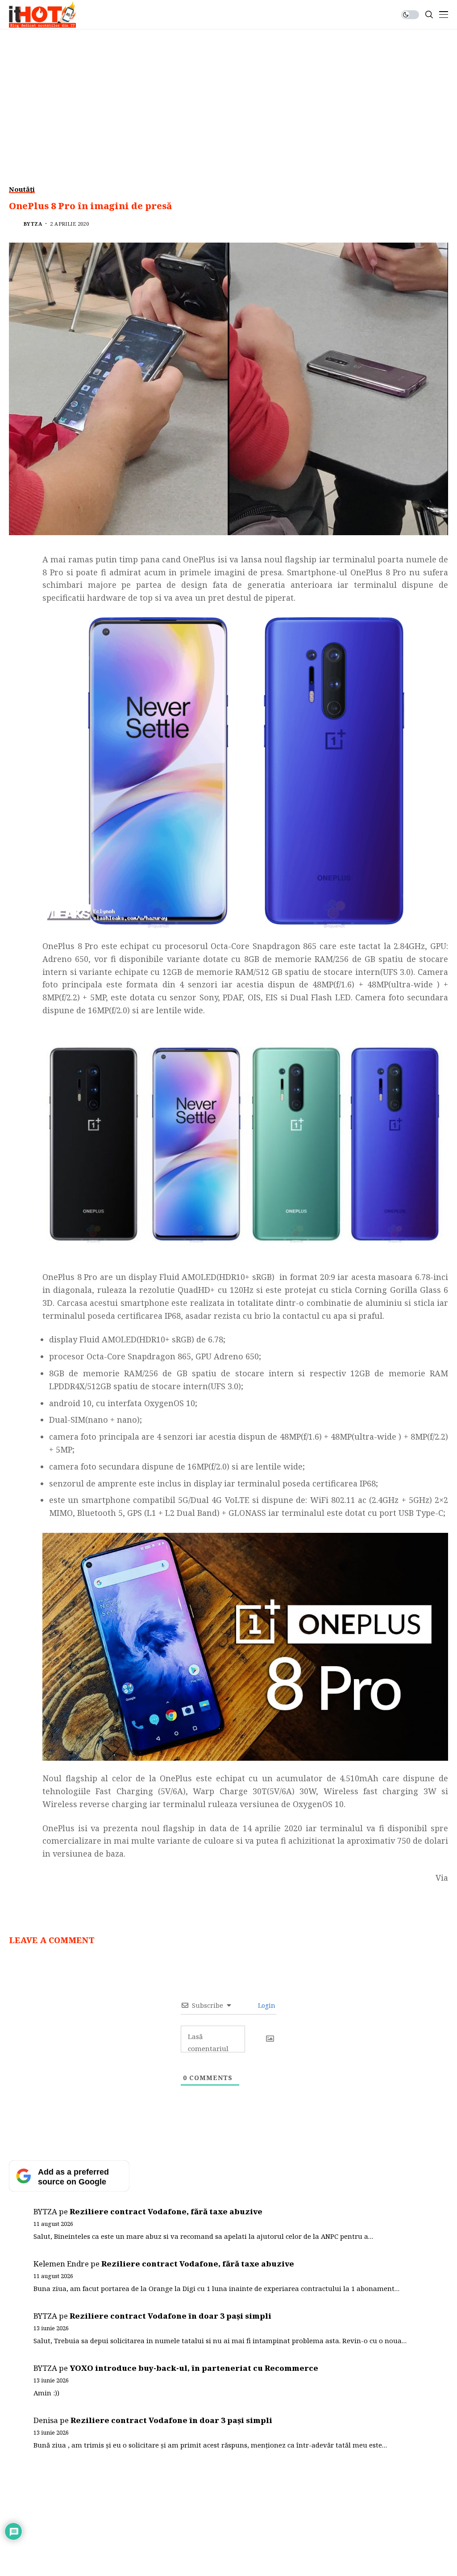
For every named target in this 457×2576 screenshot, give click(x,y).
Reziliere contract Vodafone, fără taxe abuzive (166, 2211)
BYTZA (33, 224)
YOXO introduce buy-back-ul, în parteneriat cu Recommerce (194, 2368)
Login (266, 2005)
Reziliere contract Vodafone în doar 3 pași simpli (170, 2316)
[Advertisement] (228, 96)
